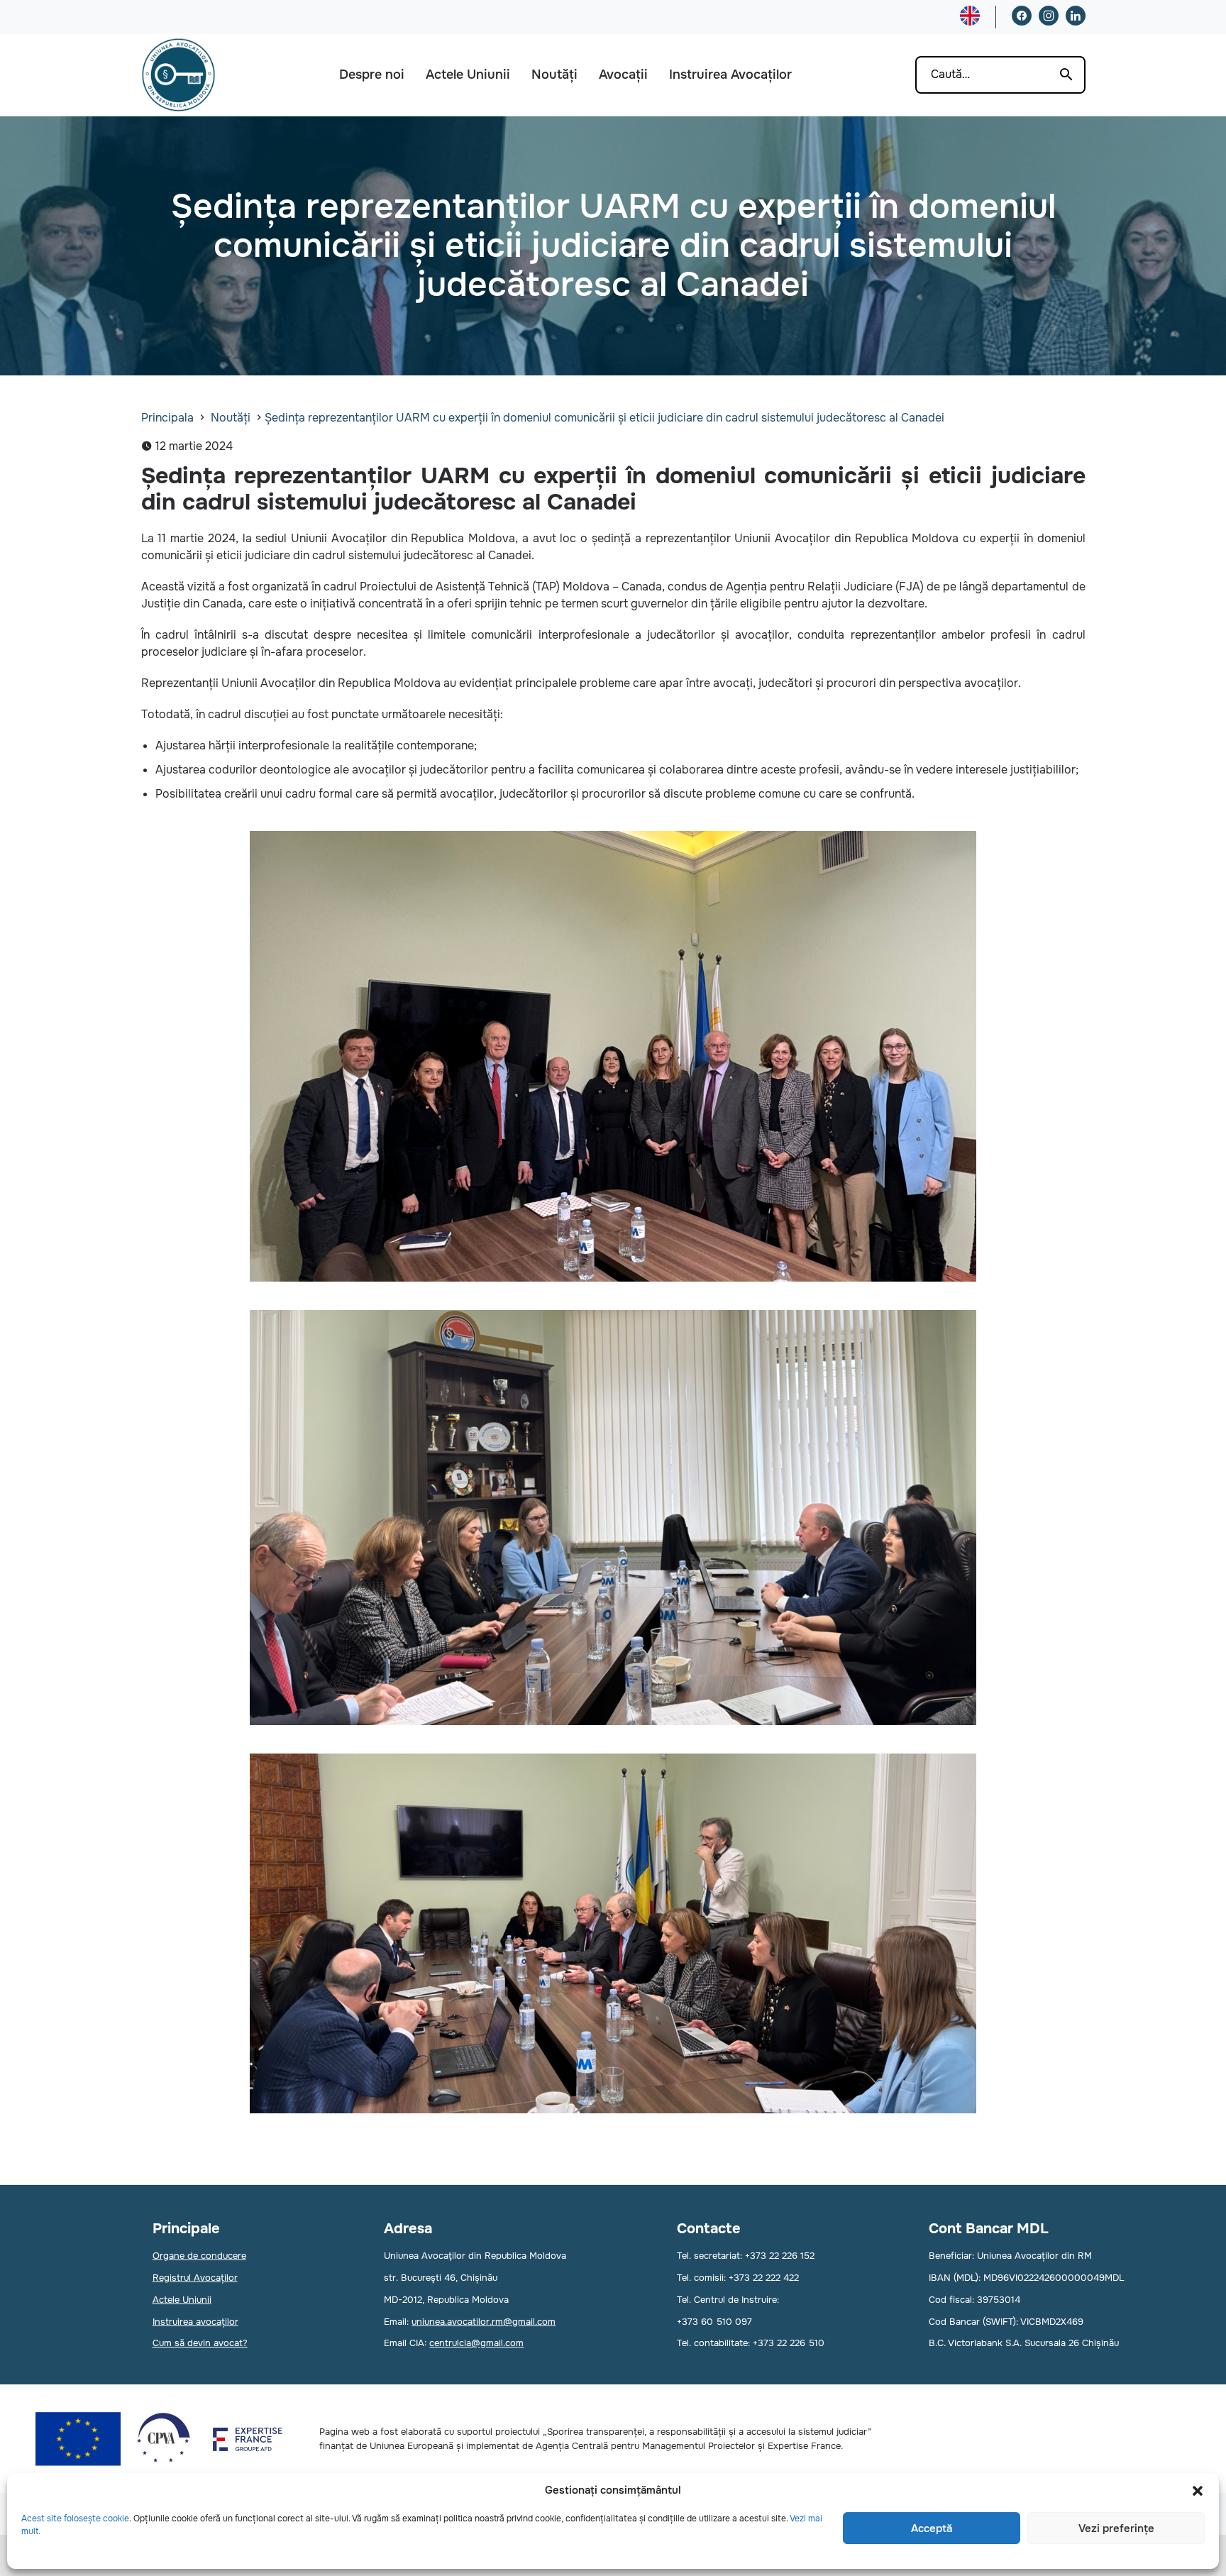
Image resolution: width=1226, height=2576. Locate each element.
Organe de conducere (199, 2256)
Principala (167, 418)
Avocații (623, 75)
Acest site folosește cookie (75, 2519)
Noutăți (554, 75)
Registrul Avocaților (195, 2278)
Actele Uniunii (468, 75)
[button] (1198, 2491)
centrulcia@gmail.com (476, 2343)
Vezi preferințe (1116, 2528)
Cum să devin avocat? (200, 2343)
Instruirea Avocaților (730, 75)
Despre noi (372, 75)
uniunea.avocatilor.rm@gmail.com (484, 2322)
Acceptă (932, 2528)
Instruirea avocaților (195, 2322)
